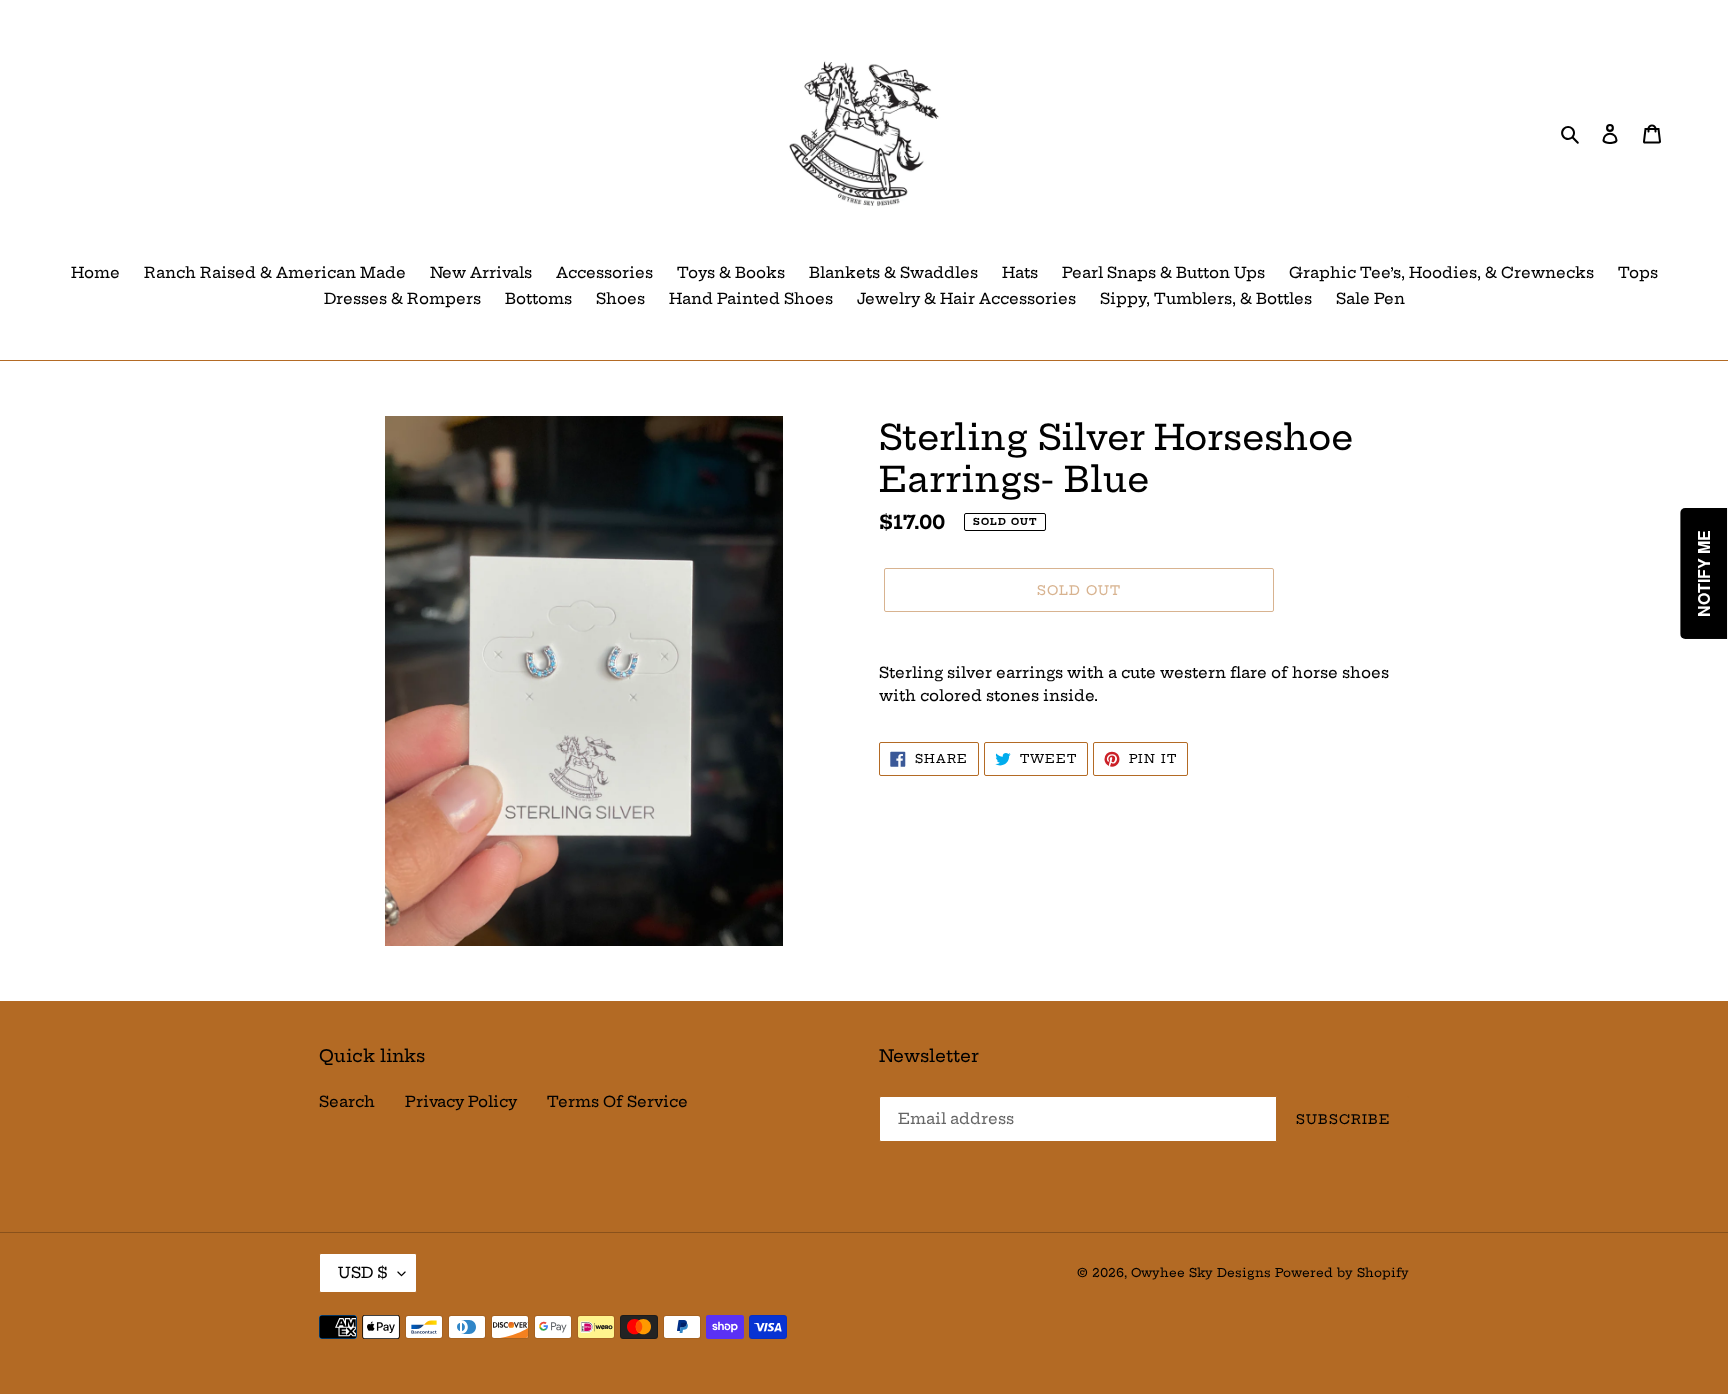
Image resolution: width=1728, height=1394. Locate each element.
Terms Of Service (617, 1101)
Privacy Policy (461, 1101)
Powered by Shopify (1342, 1272)
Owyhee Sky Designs (1201, 1272)
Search (347, 1101)
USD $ (363, 1272)
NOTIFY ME (1704, 573)
